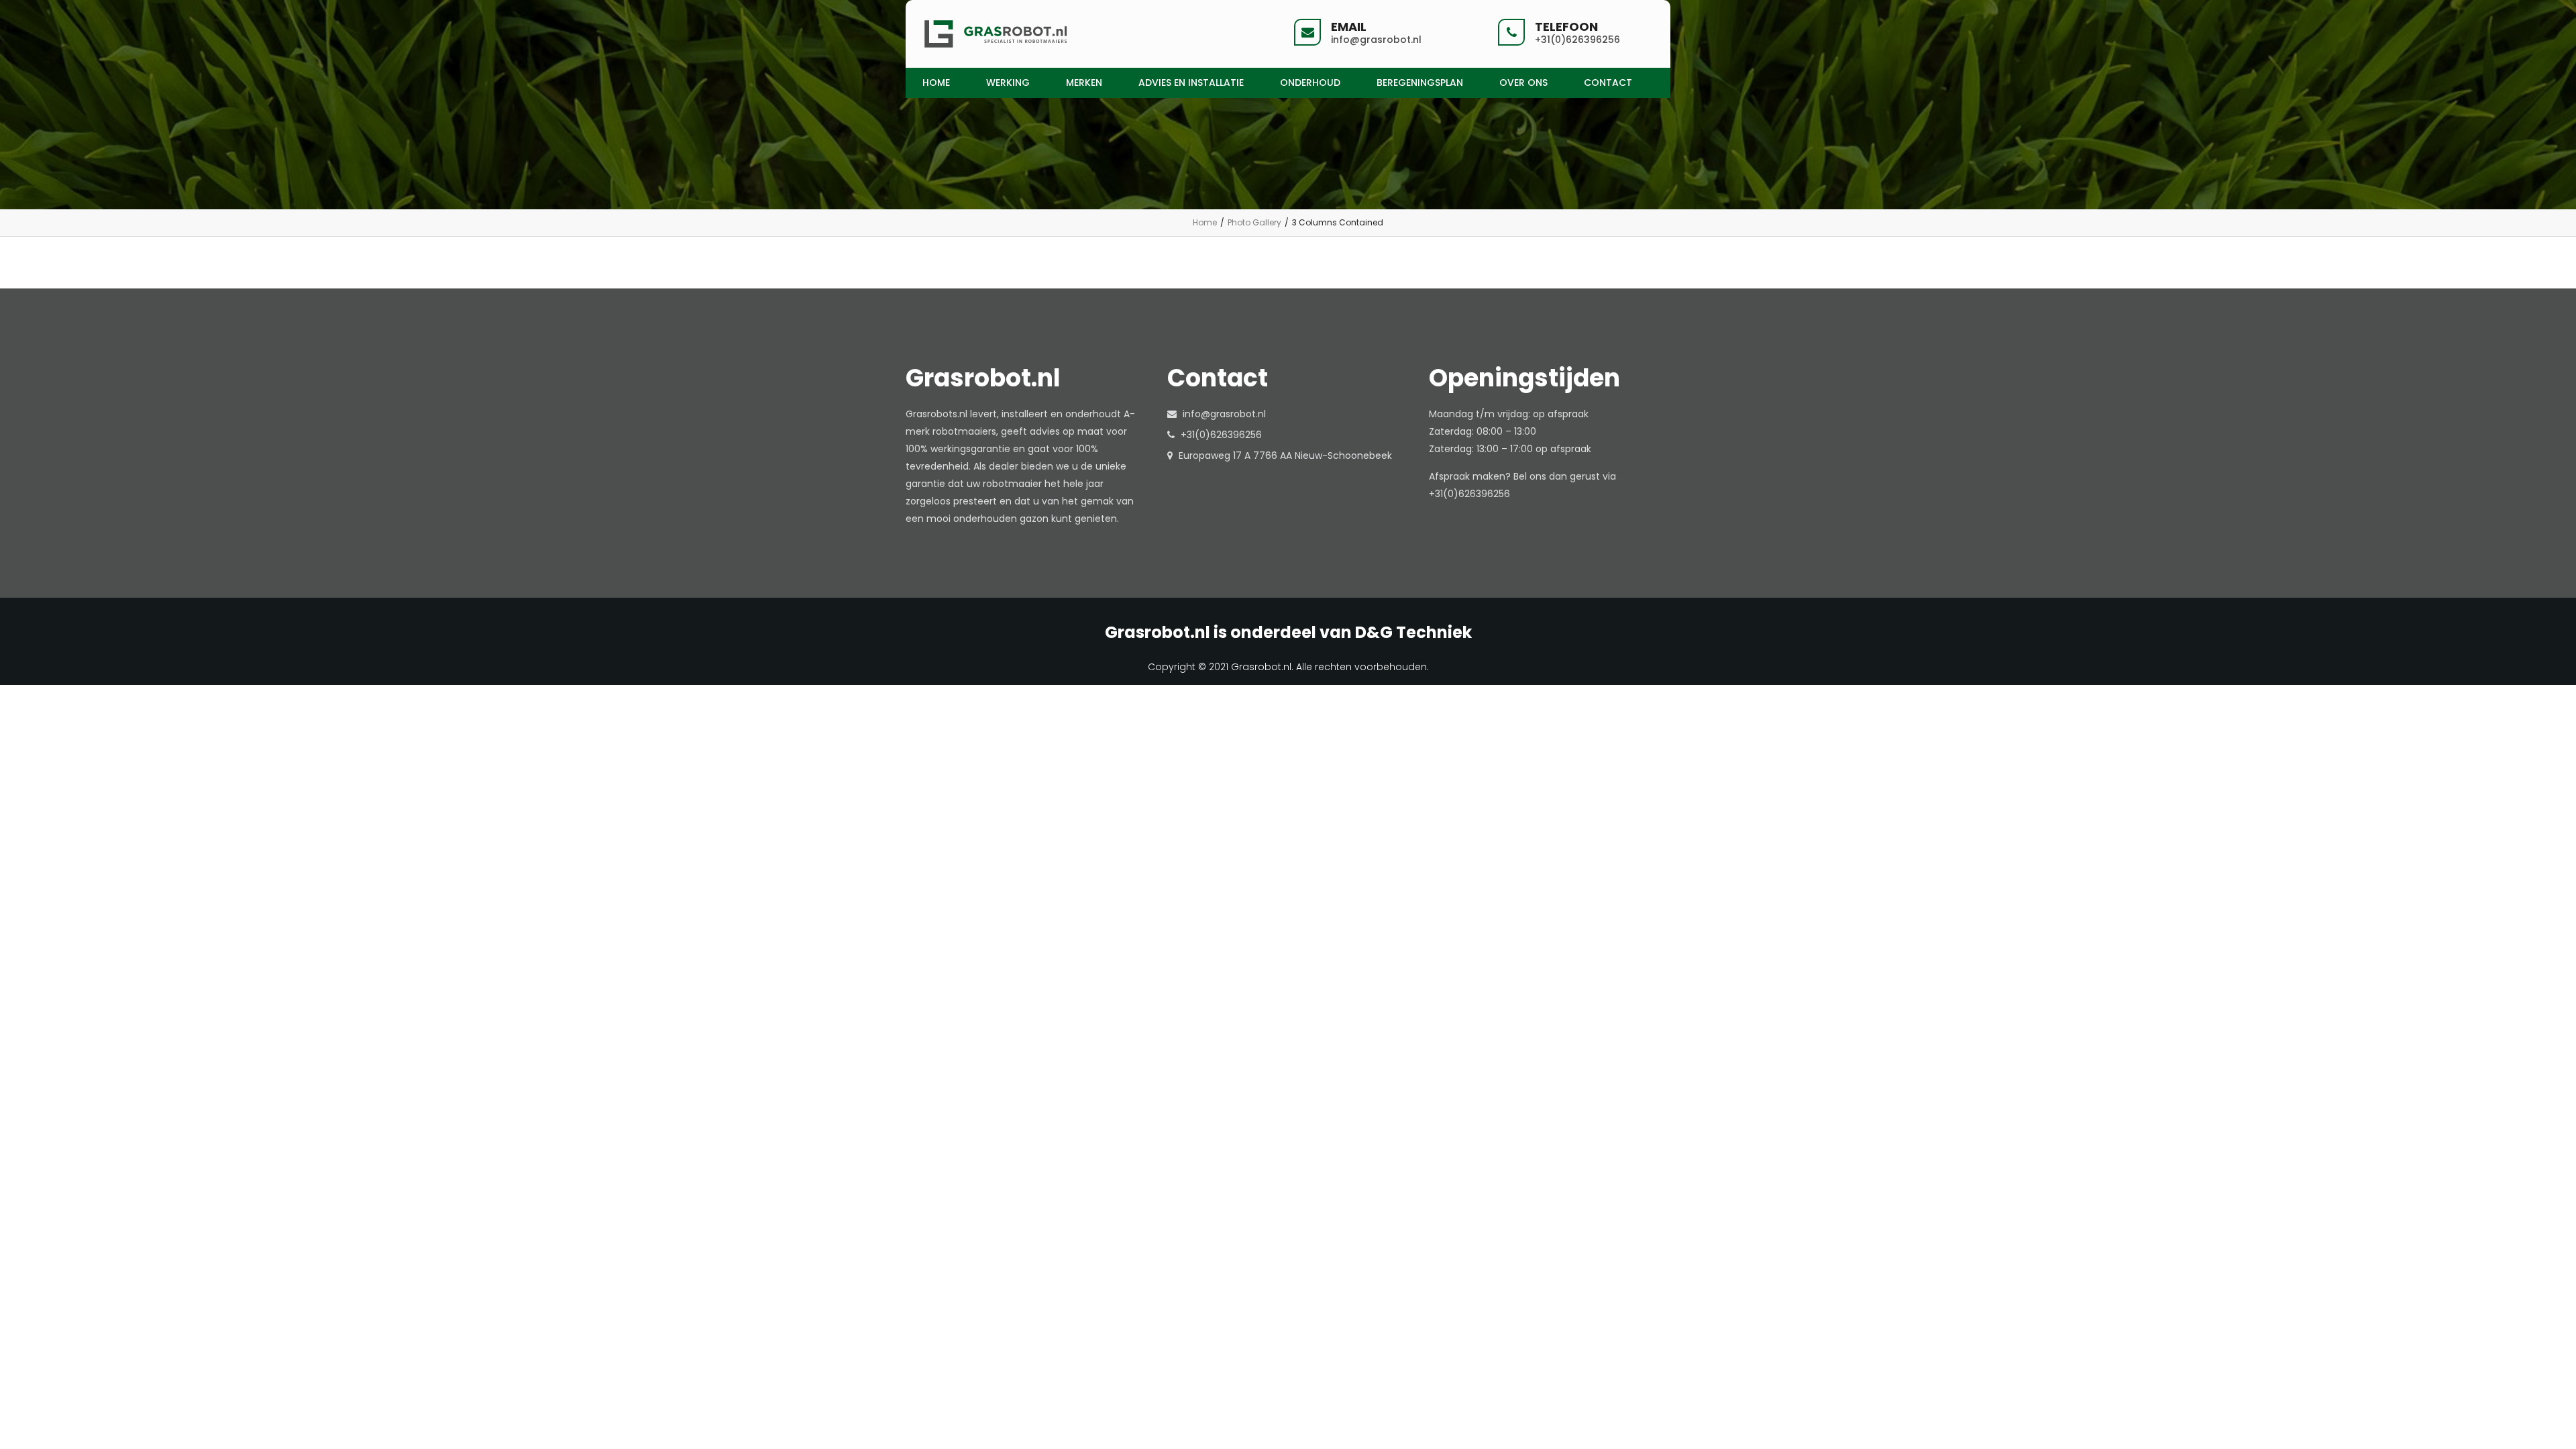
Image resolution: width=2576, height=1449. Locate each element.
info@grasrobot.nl (1224, 414)
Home (1205, 222)
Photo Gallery (1254, 222)
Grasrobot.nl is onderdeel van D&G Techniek (1288, 633)
